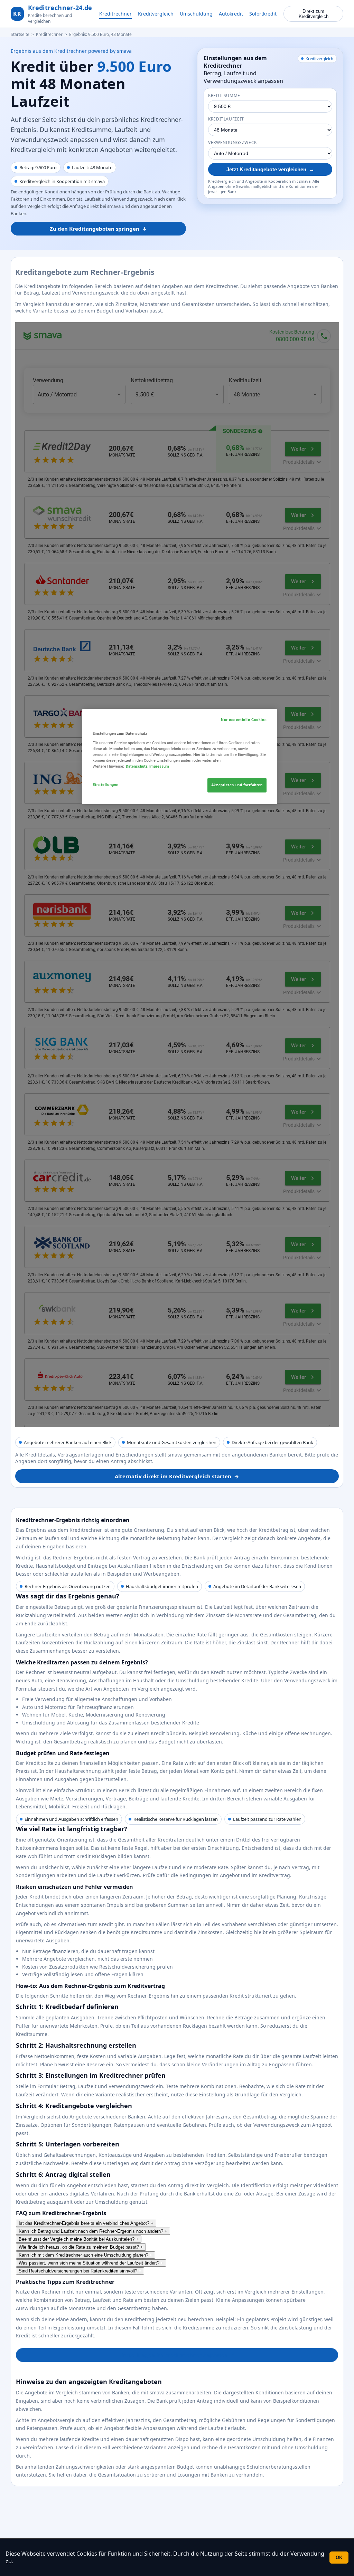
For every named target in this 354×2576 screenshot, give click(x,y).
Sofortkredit (263, 14)
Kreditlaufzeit (226, 119)
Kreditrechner (115, 14)
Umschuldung (196, 14)
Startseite (20, 34)
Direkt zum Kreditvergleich (314, 14)
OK (339, 2558)
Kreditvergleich (156, 14)
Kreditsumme (224, 95)
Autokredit (231, 14)
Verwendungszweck (232, 142)
